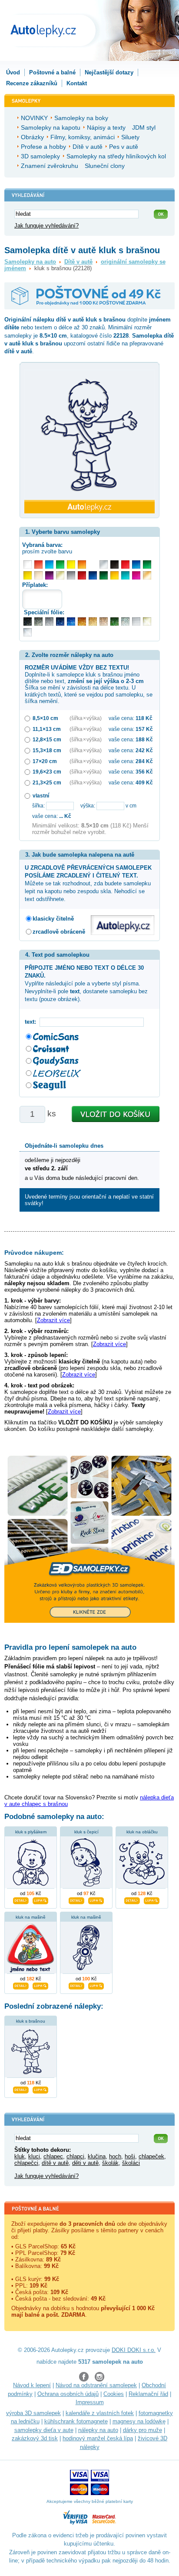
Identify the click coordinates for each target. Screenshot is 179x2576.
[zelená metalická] (114, 621)
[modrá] (136, 564)
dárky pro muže (143, 2430)
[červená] (125, 564)
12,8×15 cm (47, 739)
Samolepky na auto (30, 262)
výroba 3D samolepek (33, 2413)
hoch (115, 2156)
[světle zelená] (60, 564)
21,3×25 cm (47, 782)
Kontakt (77, 83)
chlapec (53, 2156)
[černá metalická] (28, 621)
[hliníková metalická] (49, 621)
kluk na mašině (31, 1917)
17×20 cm (45, 761)
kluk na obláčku (142, 1832)
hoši (130, 2156)
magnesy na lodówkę (139, 2421)
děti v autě (85, 2163)
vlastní (41, 796)
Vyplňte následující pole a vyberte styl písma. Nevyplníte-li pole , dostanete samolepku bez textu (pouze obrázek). (86, 984)
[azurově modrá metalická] (71, 621)
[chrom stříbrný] (28, 632)
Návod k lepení (32, 2385)
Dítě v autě (78, 262)
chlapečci (26, 2163)
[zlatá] (60, 575)
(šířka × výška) (86, 718)
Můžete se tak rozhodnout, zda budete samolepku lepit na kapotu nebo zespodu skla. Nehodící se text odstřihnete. (88, 884)
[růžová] (136, 575)
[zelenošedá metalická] (125, 621)
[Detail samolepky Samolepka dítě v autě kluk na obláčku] (132, 1899)
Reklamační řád (148, 2394)
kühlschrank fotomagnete (76, 2421)
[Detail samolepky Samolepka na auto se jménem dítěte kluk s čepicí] (76, 1899)
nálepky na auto (98, 2430)
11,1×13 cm (47, 729)
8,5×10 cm (45, 718)
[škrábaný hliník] (136, 621)
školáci (131, 2163)
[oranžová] (82, 564)
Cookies (114, 2394)
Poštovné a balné (52, 72)
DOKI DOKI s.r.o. (134, 2350)
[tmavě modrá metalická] (60, 621)
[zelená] (147, 564)
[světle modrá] (49, 564)
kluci (34, 2156)
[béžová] (38, 575)
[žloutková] (114, 575)
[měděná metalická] (82, 621)
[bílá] (28, 564)
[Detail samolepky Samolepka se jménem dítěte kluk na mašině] (76, 1985)
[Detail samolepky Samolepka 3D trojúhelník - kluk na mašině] (21, 1985)
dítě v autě (55, 2163)
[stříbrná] (104, 564)
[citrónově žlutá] (71, 564)
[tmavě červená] (82, 575)
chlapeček (151, 2156)
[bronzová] (147, 575)
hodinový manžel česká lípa (98, 2438)
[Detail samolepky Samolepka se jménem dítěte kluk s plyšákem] (21, 1899)
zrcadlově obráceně (59, 932)
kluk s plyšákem (31, 1832)
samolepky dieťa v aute (44, 2430)
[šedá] (71, 575)
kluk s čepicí (86, 1832)
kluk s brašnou (31, 2021)
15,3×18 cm (47, 750)
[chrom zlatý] (147, 621)
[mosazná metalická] (104, 621)
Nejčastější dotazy (109, 72)
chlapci (75, 2156)
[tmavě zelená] (104, 575)
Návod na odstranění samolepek (96, 2385)
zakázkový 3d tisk (35, 2438)
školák (110, 2163)
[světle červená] (38, 564)
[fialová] (49, 575)
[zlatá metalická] (93, 621)
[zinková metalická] (38, 621)
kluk (20, 2156)
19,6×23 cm (47, 772)
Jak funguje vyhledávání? (46, 226)
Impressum (90, 2402)
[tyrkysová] (125, 575)
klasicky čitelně (53, 919)
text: (32, 1022)
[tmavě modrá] (93, 575)
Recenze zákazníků (32, 83)
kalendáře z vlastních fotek (100, 2413)
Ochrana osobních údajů (68, 2394)
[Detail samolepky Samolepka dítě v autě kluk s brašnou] (21, 2089)
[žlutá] (28, 575)
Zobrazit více (53, 1320)
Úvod (13, 72)
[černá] (114, 564)
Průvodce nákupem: (34, 1253)
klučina (97, 2156)
